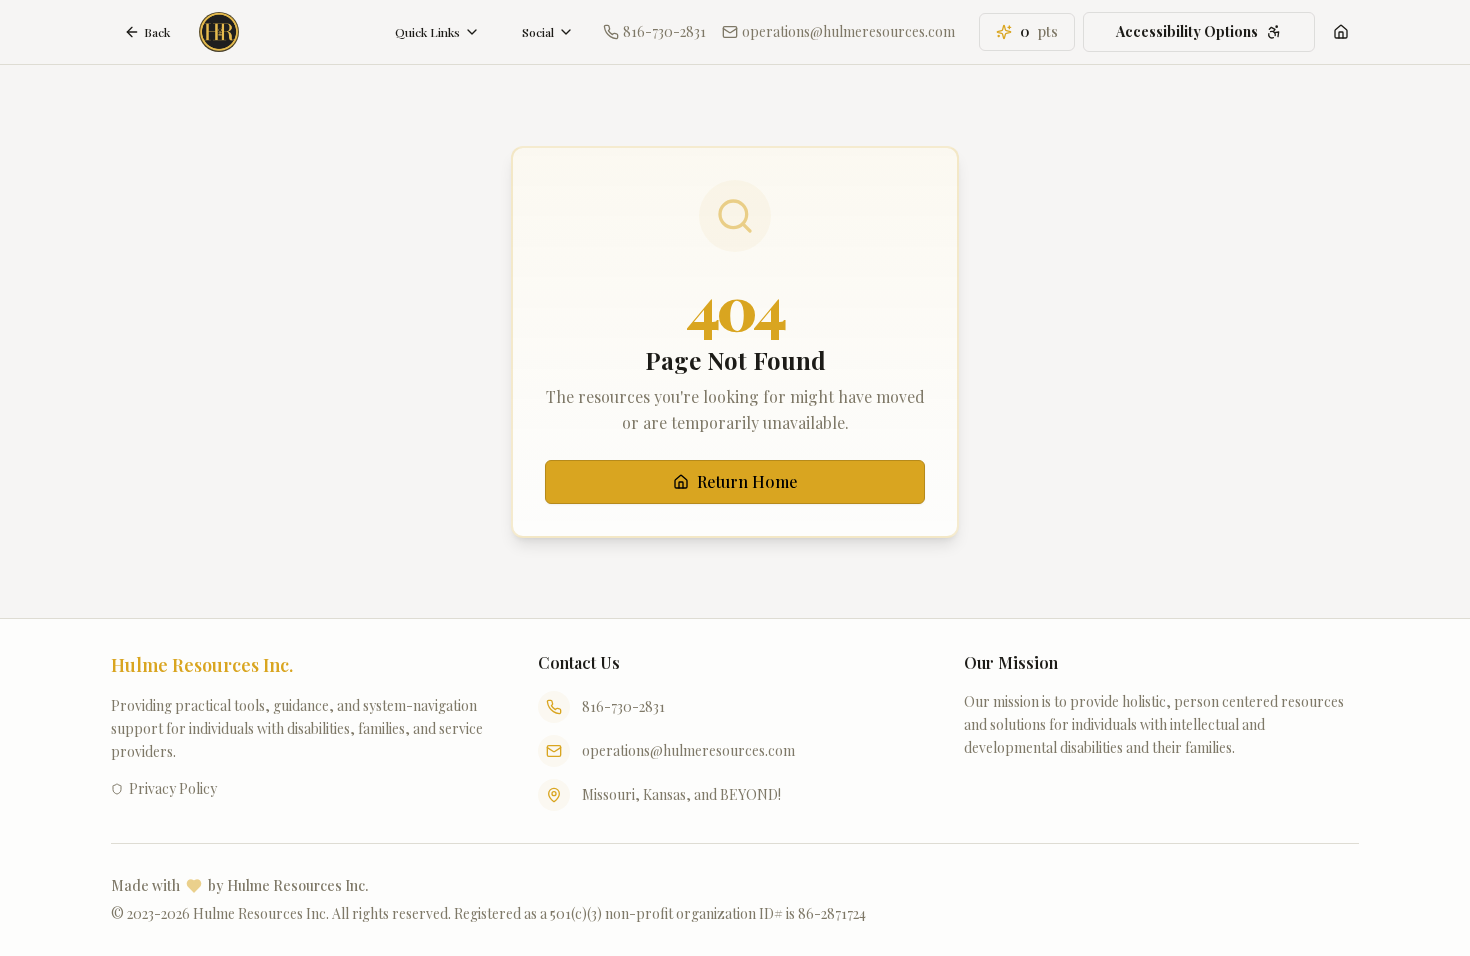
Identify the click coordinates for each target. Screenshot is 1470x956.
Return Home (747, 481)
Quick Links (427, 32)
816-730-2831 (623, 706)
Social (538, 32)
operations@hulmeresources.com (688, 750)
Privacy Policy (173, 788)
